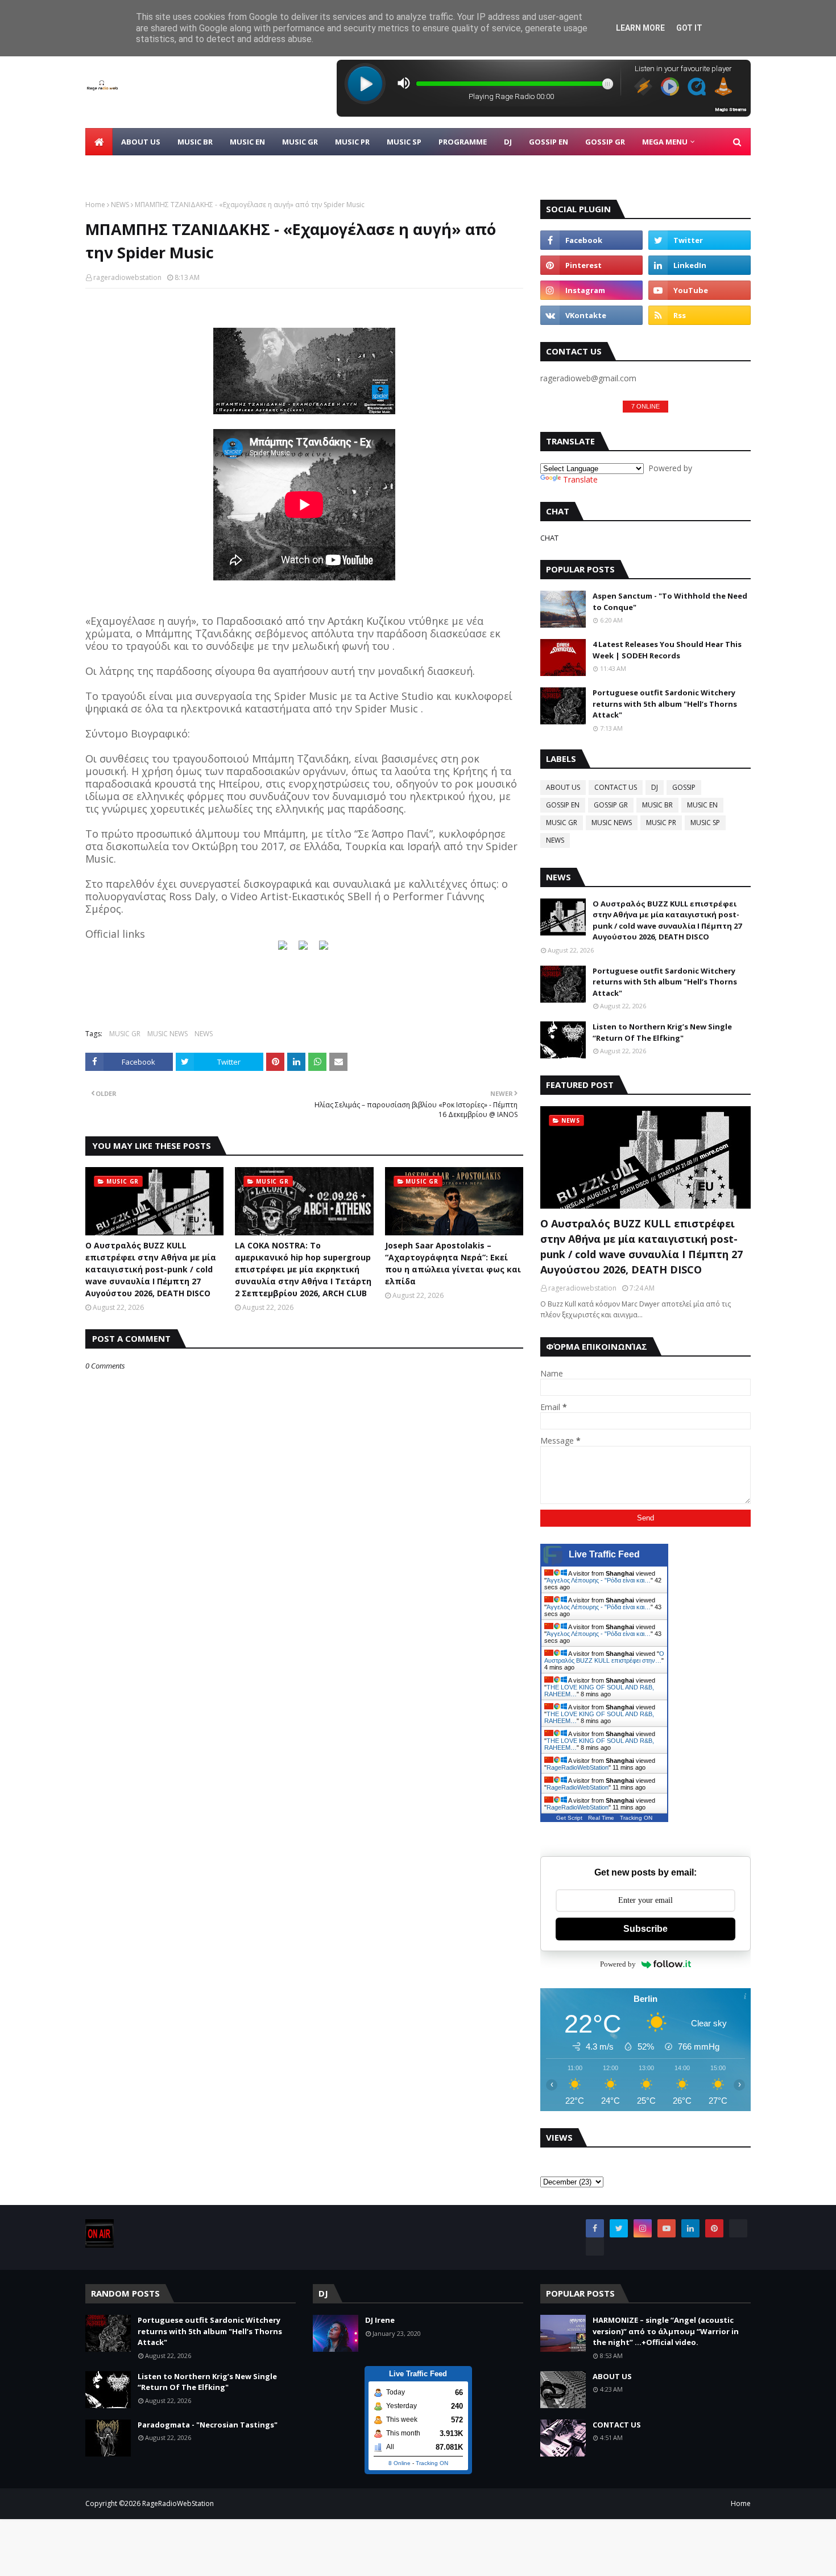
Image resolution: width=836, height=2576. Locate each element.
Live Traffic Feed (604, 1554)
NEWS (120, 205)
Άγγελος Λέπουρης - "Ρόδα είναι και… (599, 1580)
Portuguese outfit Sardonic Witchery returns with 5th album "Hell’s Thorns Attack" (665, 704)
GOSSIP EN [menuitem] (549, 142)
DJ (655, 787)
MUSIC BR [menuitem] (195, 142)
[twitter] (700, 240)
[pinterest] (591, 265)
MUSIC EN (702, 805)
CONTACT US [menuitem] (118, 169)
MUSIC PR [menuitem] (352, 142)
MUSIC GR (125, 1034)
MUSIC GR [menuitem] (300, 142)
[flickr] (738, 2228)
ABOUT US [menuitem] (141, 142)
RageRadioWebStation (578, 1767)
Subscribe (645, 1929)
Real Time (601, 1818)
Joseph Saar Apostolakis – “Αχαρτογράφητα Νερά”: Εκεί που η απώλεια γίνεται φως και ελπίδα (453, 1263)
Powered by (618, 1964)
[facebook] (591, 240)
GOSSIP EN (563, 805)
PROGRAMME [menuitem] (463, 142)
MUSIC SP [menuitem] (404, 142)
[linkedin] (700, 265)
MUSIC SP (705, 823)
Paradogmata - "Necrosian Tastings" (208, 2425)
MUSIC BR (657, 805)
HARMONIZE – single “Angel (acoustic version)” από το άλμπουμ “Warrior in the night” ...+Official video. (666, 2331)
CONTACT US (616, 787)
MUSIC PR (661, 823)
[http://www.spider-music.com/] (303, 947)
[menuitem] (99, 142)
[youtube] (700, 290)
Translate (580, 479)
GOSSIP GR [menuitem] (605, 142)
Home (95, 205)
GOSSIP (684, 787)
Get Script (569, 1818)
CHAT (549, 538)
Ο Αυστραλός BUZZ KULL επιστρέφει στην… (604, 1657)
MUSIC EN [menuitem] (247, 142)
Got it (689, 28)
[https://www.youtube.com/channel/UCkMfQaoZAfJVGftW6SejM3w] (324, 947)
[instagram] (591, 290)
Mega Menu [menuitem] (665, 142)
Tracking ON (636, 1818)
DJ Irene (380, 2320)
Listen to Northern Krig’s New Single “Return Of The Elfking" (662, 1032)
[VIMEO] (595, 2247)
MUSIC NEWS (167, 1034)
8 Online (400, 2463)
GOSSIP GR (611, 805)
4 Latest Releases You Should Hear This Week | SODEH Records (667, 650)
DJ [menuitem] (508, 142)
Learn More (640, 28)
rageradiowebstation (127, 277)
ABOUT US (563, 787)
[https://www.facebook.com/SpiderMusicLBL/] (283, 947)
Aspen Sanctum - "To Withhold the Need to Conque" (670, 601)
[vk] (591, 315)
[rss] (700, 315)
